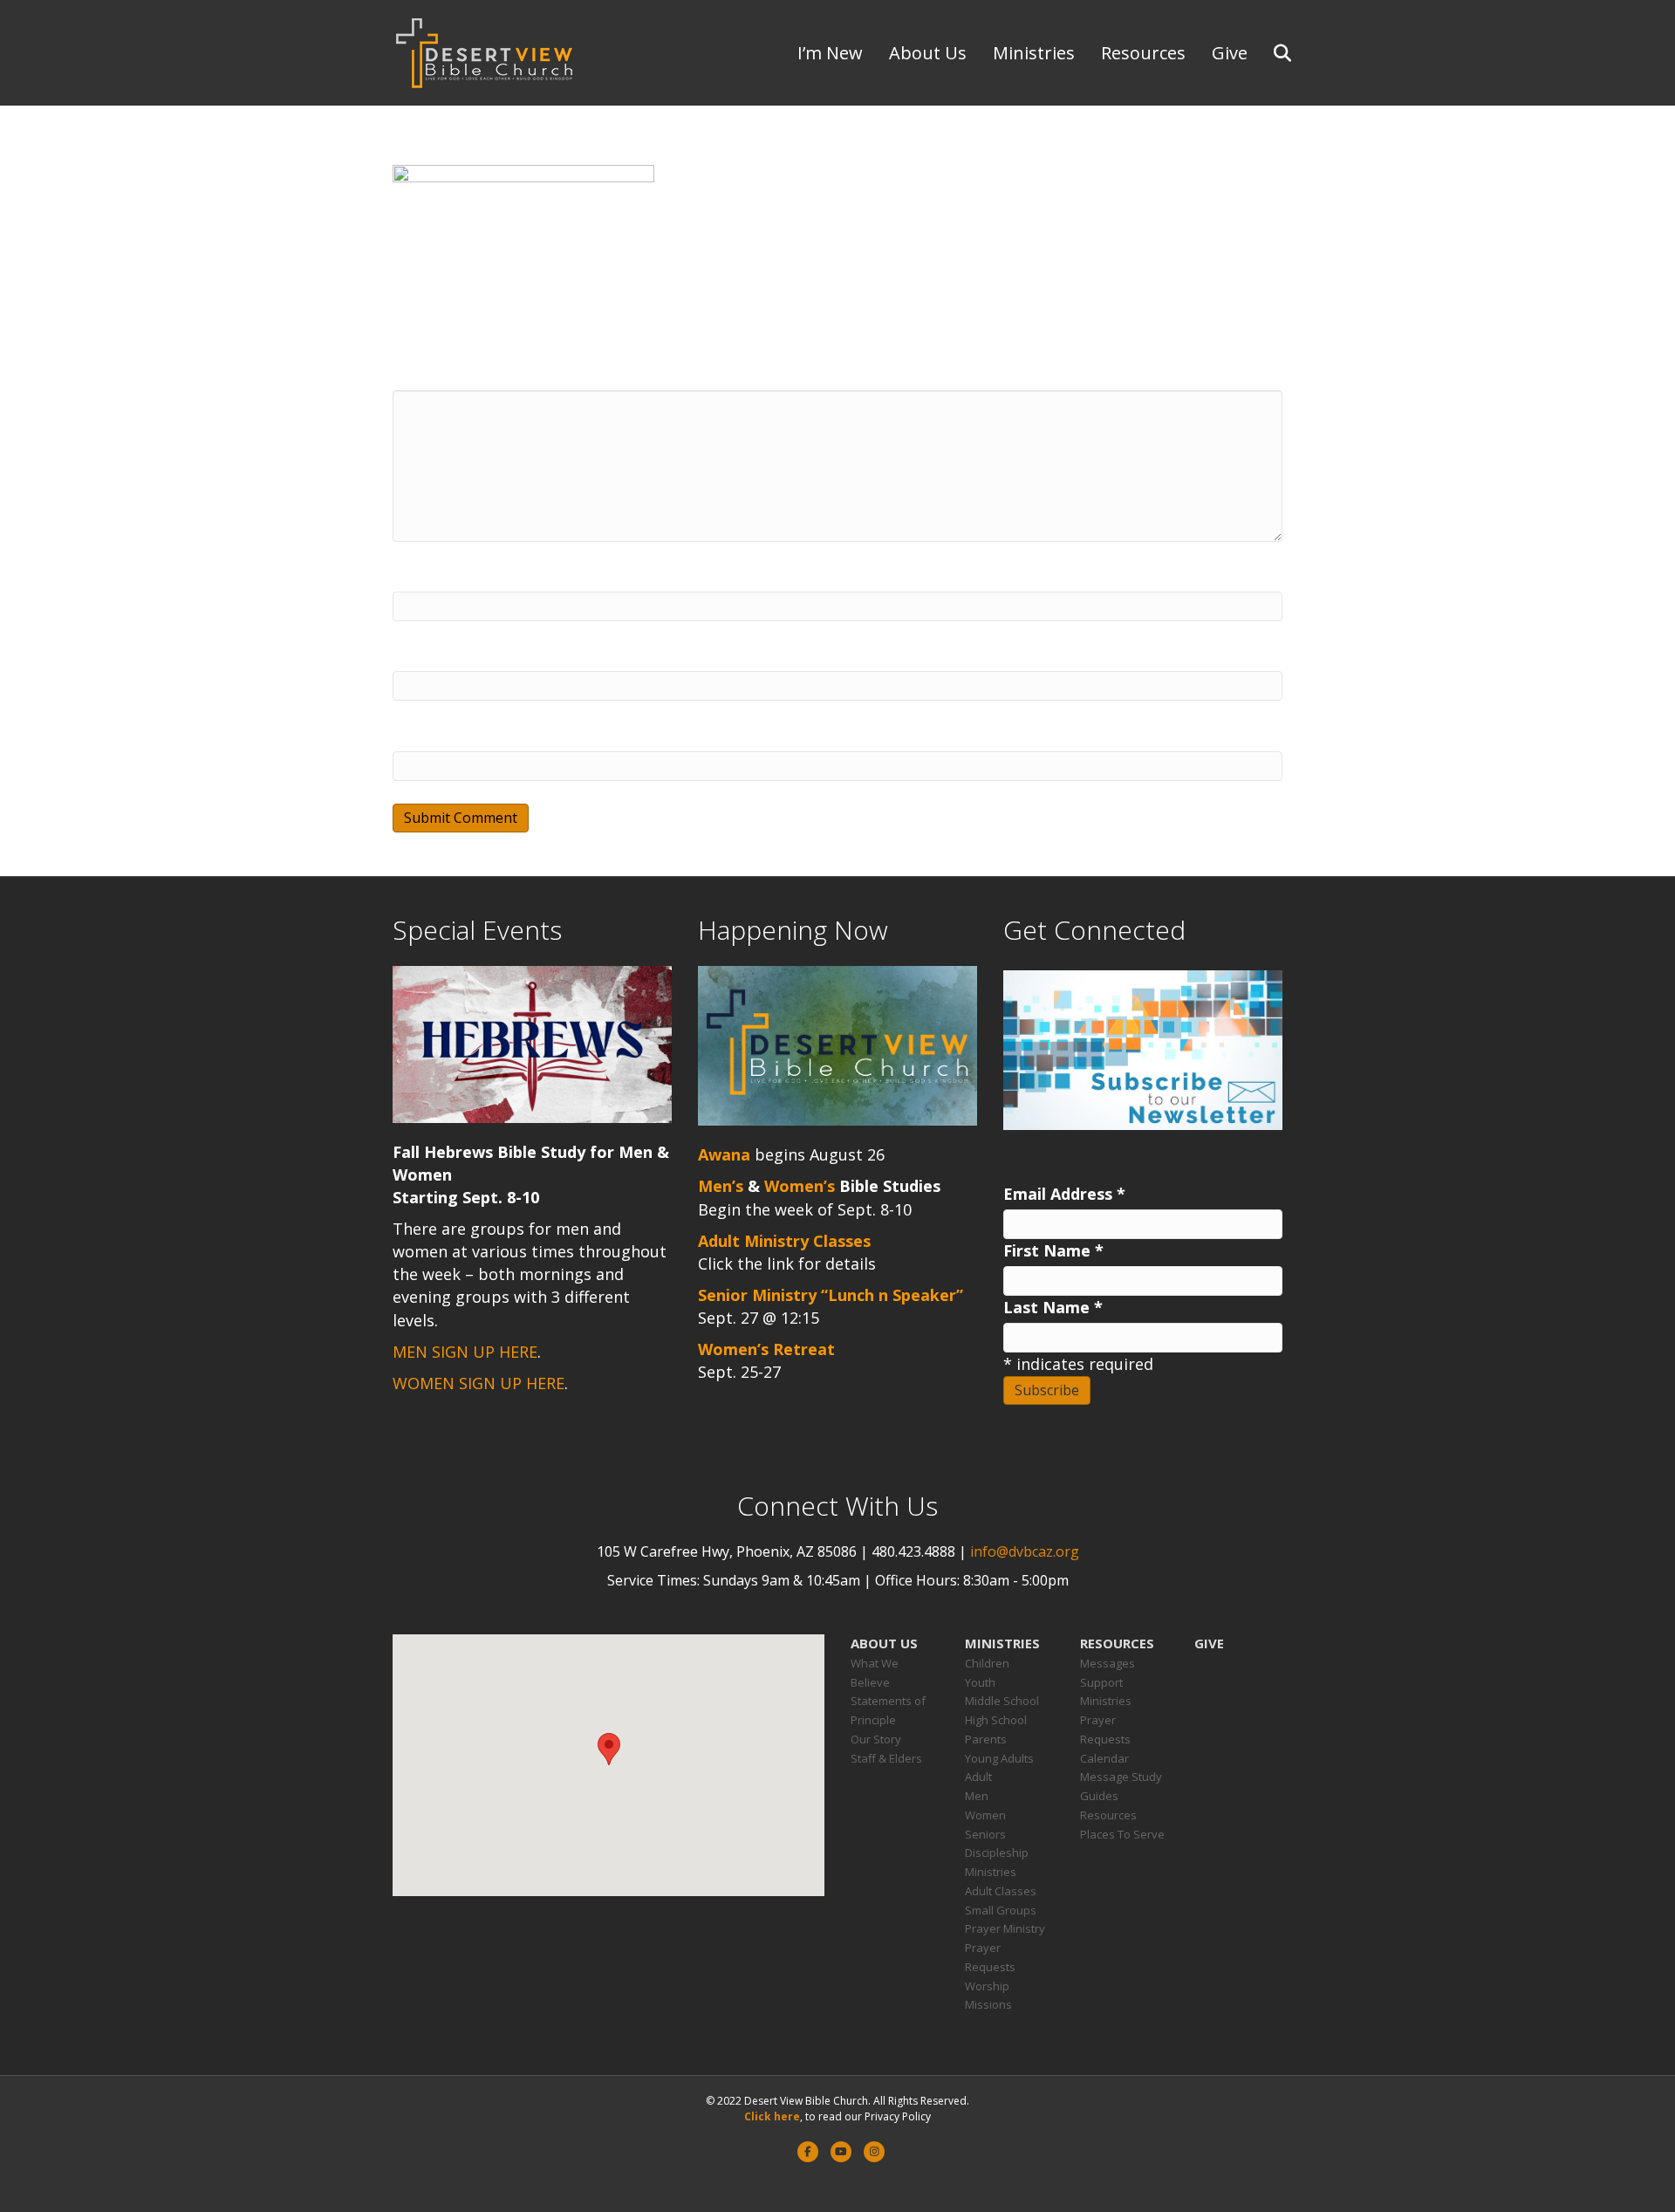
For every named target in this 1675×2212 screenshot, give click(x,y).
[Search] (1272, 53)
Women (985, 1815)
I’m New (830, 53)
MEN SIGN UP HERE (465, 1352)
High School (996, 1720)
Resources (1143, 53)
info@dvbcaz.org (1025, 1551)
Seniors (985, 1834)
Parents (986, 1739)
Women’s (800, 1186)
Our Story (876, 1739)
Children (987, 1663)
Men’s (721, 1186)
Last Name (1053, 1307)
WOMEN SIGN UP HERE (479, 1383)
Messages (1108, 1663)
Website (424, 736)
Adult (978, 1777)
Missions (988, 2004)
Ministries (1034, 53)
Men (977, 1796)
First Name (1053, 1250)
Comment (431, 374)
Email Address (1064, 1194)
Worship (987, 1986)
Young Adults (999, 1758)
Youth (980, 1682)
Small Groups (1001, 1910)
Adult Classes (1001, 1891)
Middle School (1002, 1701)
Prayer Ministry (1005, 1928)
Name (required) (457, 576)
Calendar (1104, 1758)
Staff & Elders (886, 1758)
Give (1230, 53)
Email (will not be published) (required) (543, 655)
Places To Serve (1122, 1834)
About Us (928, 53)
